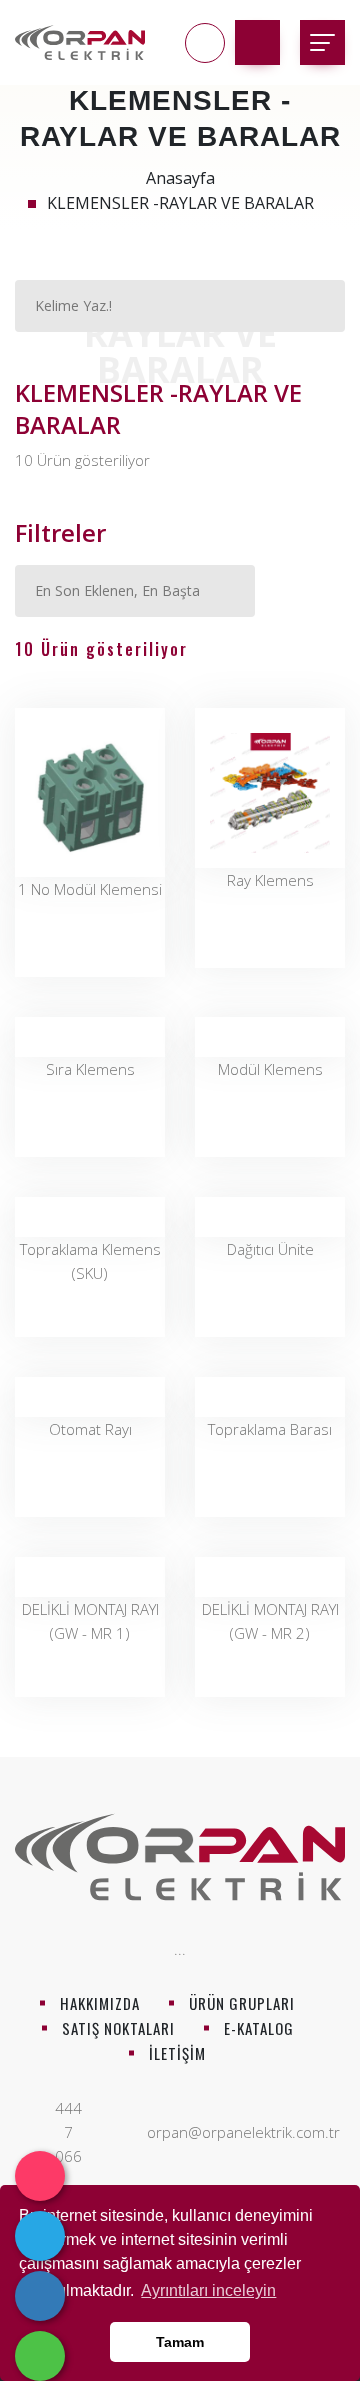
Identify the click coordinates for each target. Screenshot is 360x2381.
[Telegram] (40, 2236)
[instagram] (40, 2176)
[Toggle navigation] (322, 42)
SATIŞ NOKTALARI (118, 2028)
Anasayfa (180, 178)
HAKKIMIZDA (100, 2003)
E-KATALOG (259, 2028)
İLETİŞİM (177, 2053)
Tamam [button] (180, 2342)
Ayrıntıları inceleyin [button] (208, 2290)
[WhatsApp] (40, 2356)
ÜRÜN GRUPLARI (242, 2003)
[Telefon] (40, 2296)
